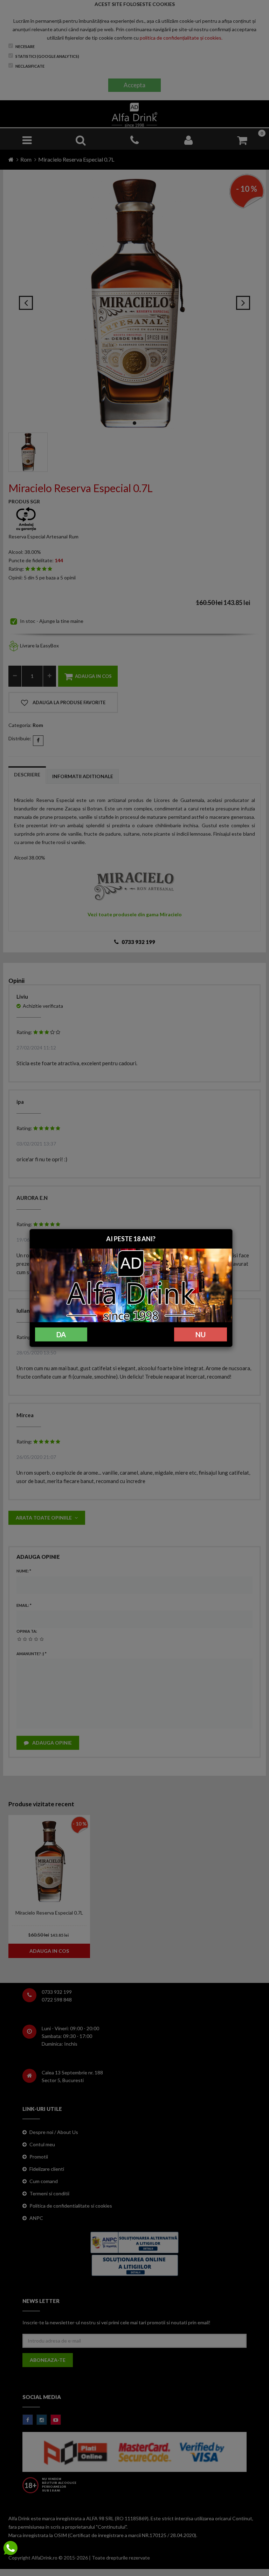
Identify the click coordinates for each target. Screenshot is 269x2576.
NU (201, 1334)
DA (61, 1334)
